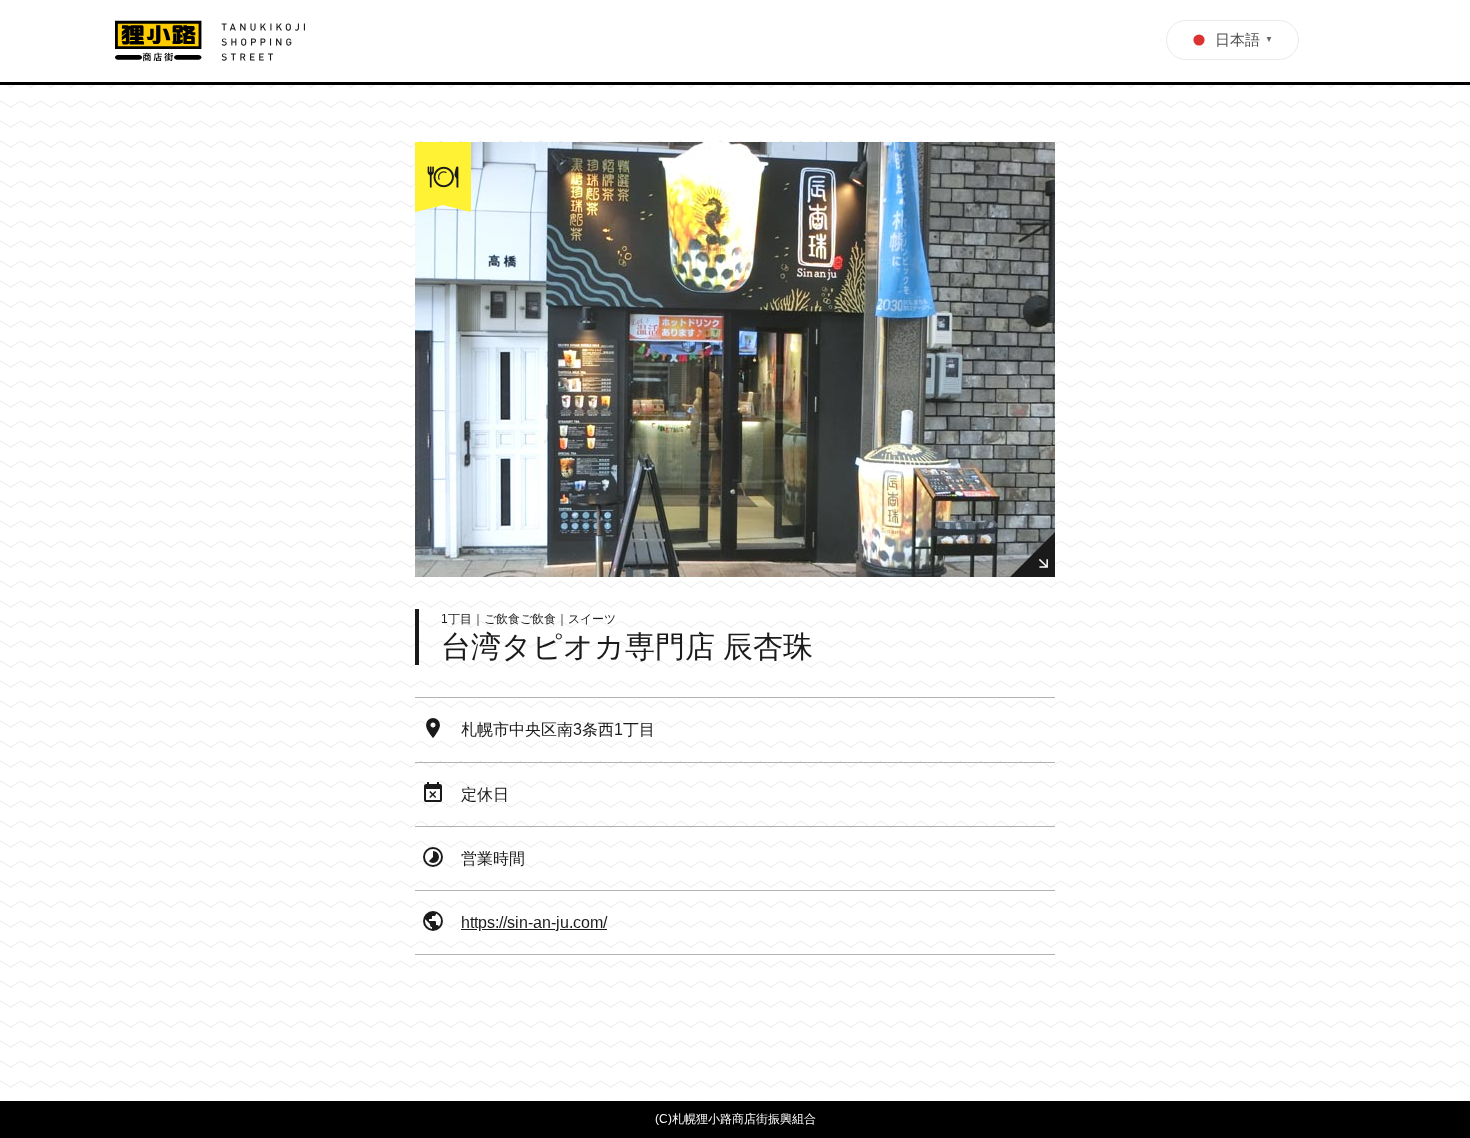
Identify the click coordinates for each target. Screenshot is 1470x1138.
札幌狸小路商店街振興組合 (744, 1119)
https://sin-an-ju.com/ (534, 922)
